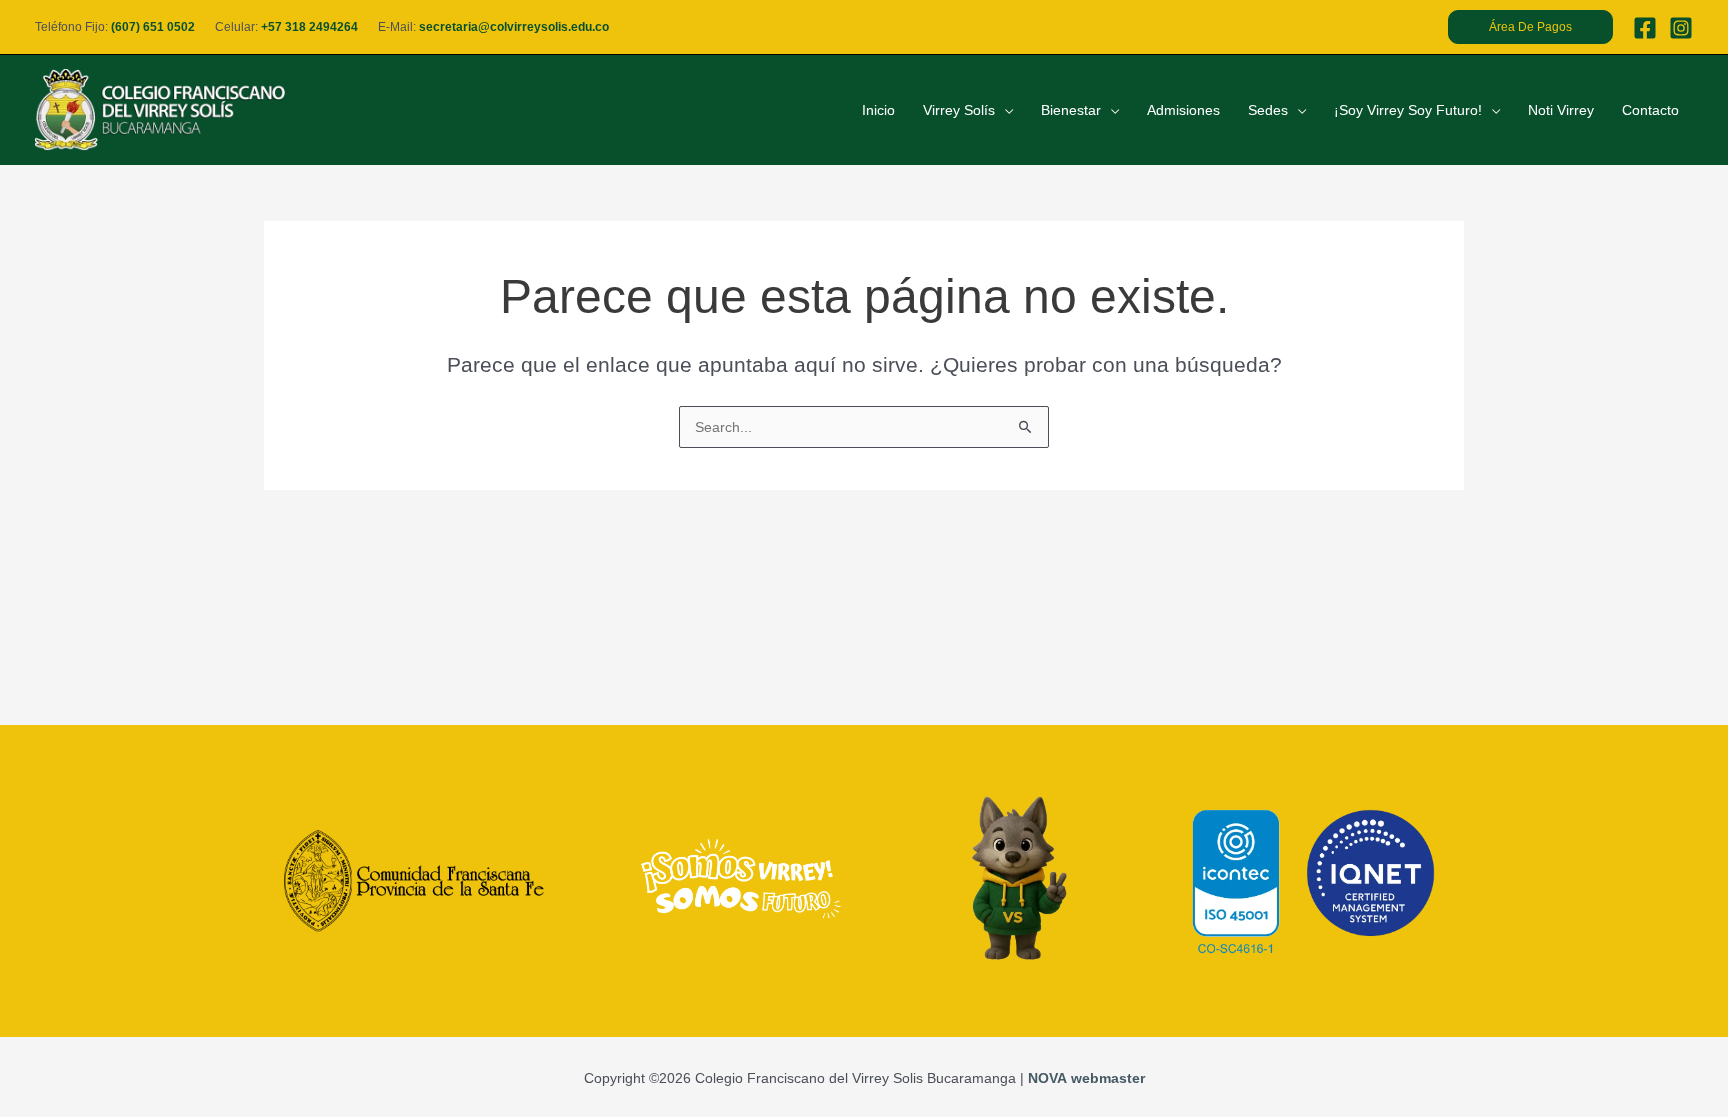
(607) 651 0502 (153, 27)
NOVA (1047, 1078)
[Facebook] (1645, 28)
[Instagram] (1681, 28)
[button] (1530, 27)
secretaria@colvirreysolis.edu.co (514, 27)
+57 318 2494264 (309, 27)
